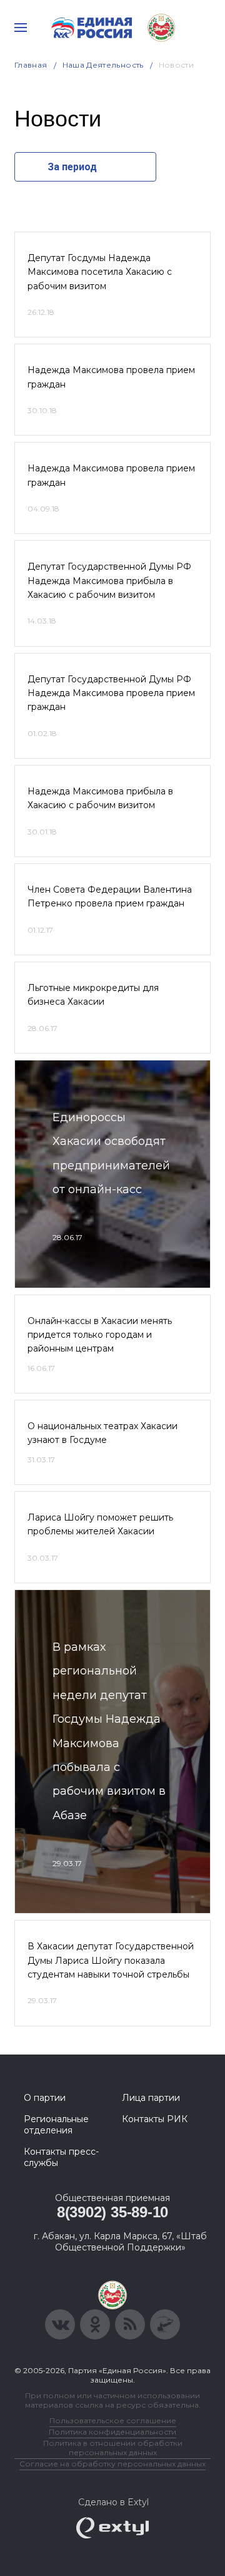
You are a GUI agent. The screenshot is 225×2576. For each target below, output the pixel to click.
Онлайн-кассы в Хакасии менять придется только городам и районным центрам (100, 1335)
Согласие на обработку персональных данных (112, 2464)
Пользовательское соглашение (113, 2420)
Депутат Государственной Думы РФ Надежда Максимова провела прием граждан (111, 693)
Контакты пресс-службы (61, 2157)
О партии (45, 2098)
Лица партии (151, 2098)
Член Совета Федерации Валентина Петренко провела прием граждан (110, 896)
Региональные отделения (56, 2125)
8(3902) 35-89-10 (112, 2212)
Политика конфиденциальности (112, 2432)
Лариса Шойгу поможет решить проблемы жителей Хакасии (100, 1524)
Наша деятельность (103, 65)
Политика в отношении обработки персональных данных (113, 2448)
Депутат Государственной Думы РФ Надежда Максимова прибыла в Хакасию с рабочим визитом (109, 581)
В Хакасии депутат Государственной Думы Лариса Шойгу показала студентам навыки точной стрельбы (111, 1960)
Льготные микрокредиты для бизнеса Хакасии (93, 995)
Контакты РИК (155, 2119)
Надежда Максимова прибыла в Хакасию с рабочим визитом (100, 798)
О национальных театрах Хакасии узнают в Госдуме (102, 1433)
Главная (31, 65)
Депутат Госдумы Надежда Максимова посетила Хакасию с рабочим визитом (100, 272)
